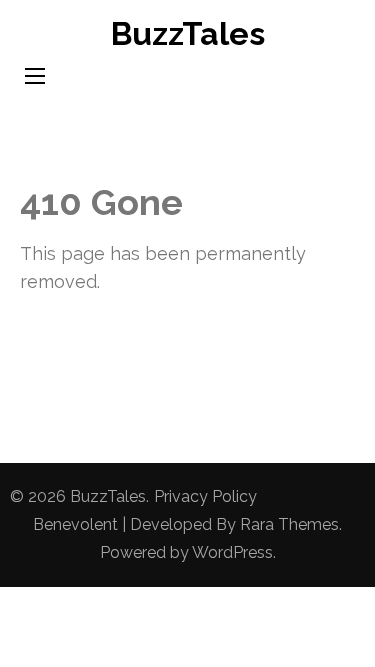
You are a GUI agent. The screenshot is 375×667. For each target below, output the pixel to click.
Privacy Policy (205, 496)
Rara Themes (289, 524)
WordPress (232, 552)
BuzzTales (188, 33)
